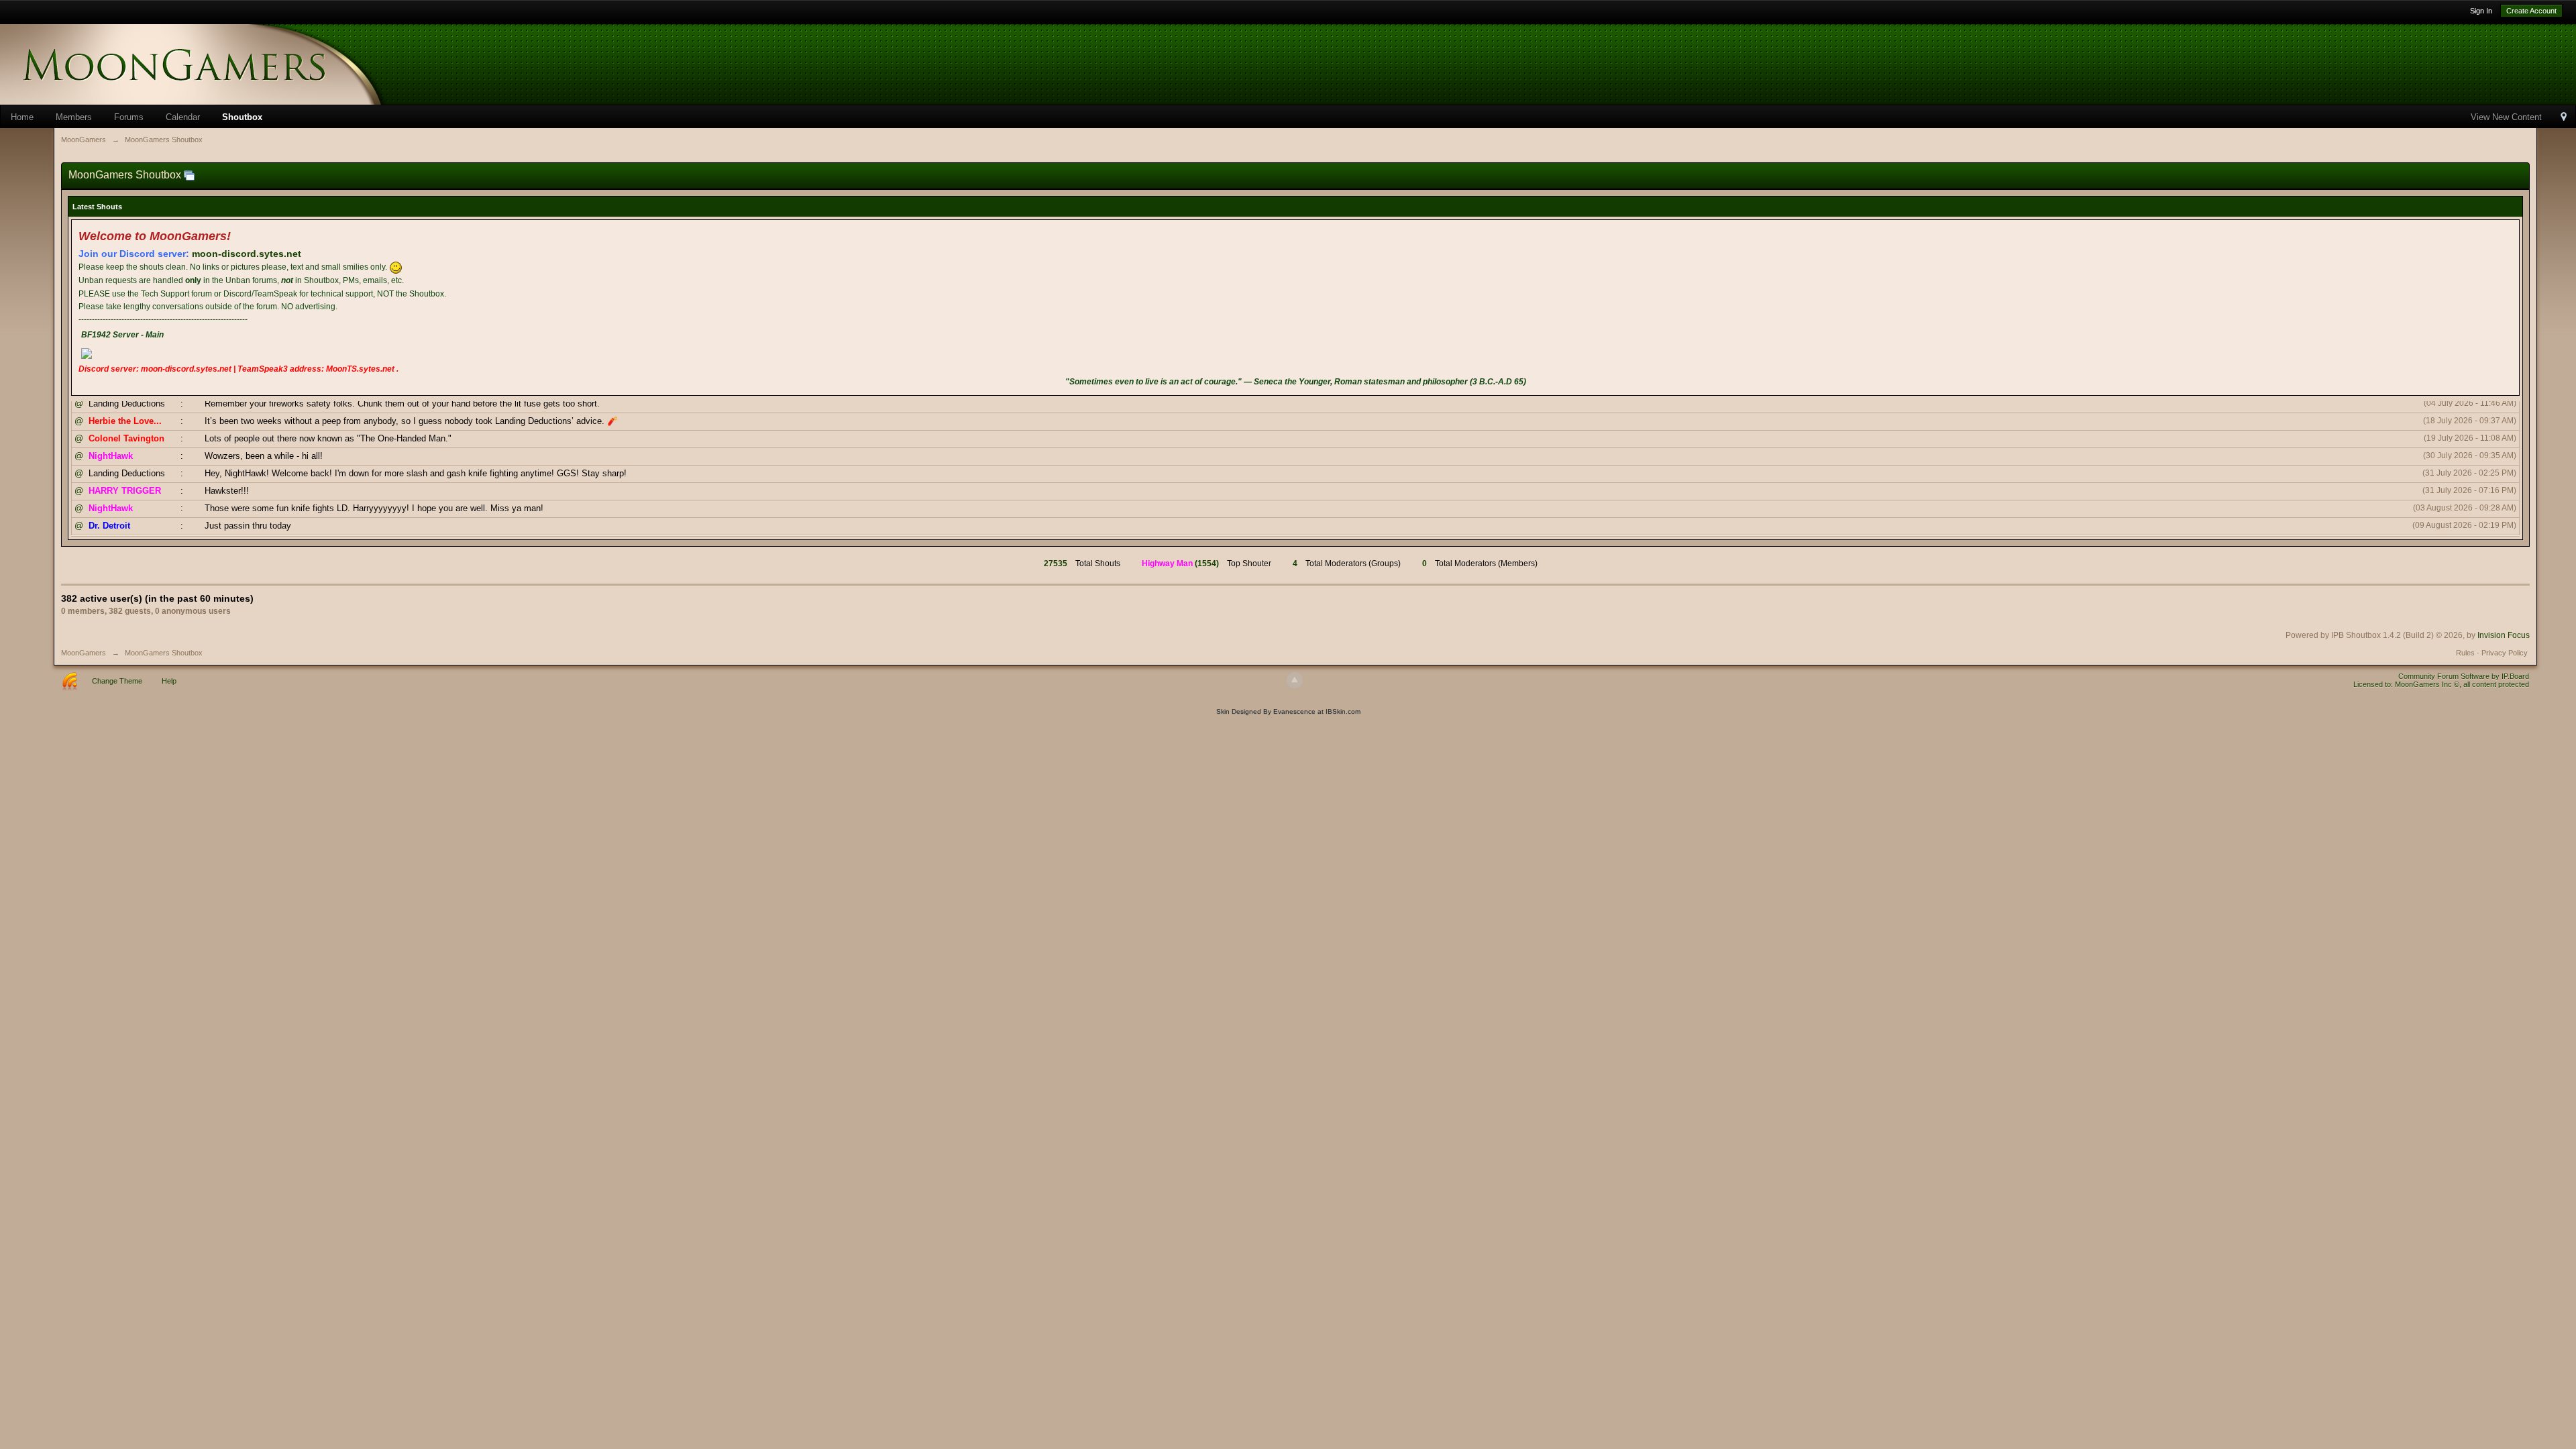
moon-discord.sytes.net (247, 254)
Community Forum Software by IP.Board (2464, 676)
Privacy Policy (2505, 653)
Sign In (2481, 11)
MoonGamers (84, 653)
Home (22, 117)
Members (74, 117)
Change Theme (117, 681)
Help (169, 681)
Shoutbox (242, 117)
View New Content (2506, 117)
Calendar (183, 117)
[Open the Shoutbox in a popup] (189, 175)
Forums (129, 117)
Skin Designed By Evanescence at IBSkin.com (1288, 711)
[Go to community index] (215, 63)
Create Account (2531, 11)
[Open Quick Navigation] (2564, 118)
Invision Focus (2504, 635)
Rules (2465, 653)
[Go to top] (1295, 680)
